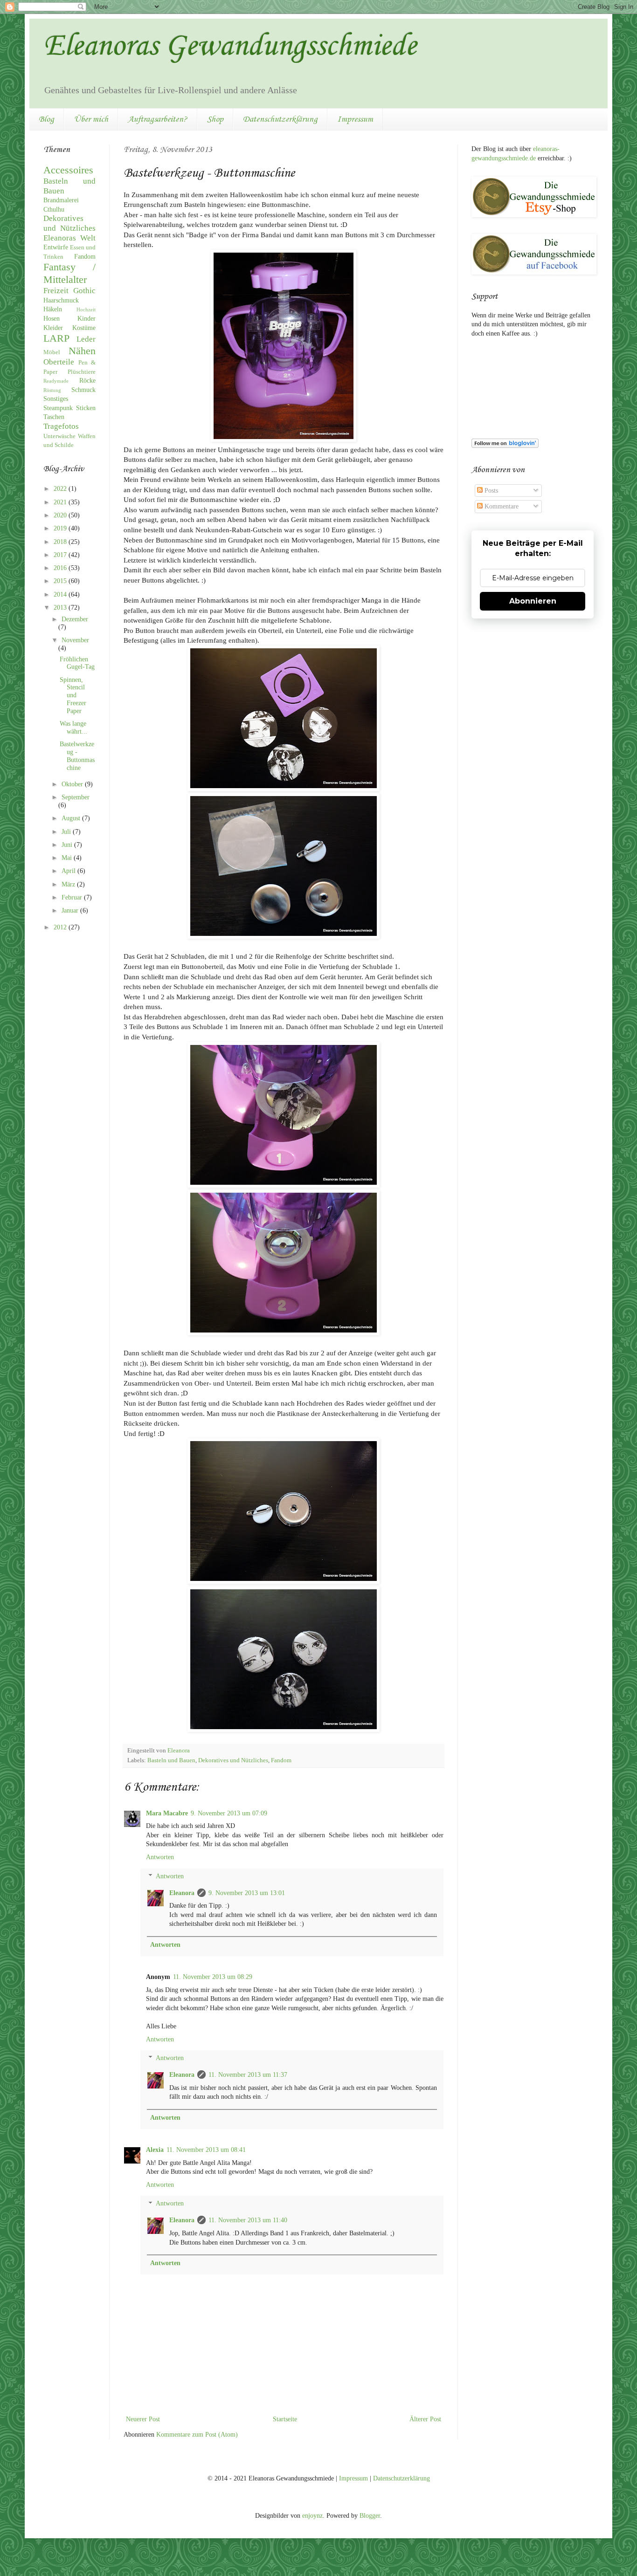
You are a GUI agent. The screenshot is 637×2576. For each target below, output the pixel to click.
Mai (68, 858)
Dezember (75, 619)
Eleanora (182, 1893)
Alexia (155, 2150)
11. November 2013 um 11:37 (248, 2075)
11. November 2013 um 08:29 (213, 1977)
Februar (73, 897)
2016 (61, 568)
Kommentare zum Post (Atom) (197, 2435)
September (76, 797)
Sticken (86, 408)
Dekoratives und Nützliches (233, 1760)
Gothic (84, 291)
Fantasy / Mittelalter (69, 273)
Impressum (355, 119)
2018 (61, 542)
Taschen (54, 417)
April (69, 871)
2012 (61, 927)
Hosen (52, 319)
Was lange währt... (73, 728)
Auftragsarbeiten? (158, 119)
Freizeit (56, 291)
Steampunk (58, 408)
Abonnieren (533, 601)
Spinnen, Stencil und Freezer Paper (73, 695)
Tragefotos (61, 426)
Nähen (82, 351)
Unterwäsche (59, 436)
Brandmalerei (61, 200)
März (69, 884)
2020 (61, 515)
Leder (86, 339)
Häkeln (53, 309)
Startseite (285, 2419)
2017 (61, 555)
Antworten (160, 1857)
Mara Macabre (167, 1813)
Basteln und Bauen (171, 1760)
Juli (67, 832)
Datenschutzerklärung (280, 119)
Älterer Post (425, 2419)
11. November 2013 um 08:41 (206, 2150)
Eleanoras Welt (69, 238)
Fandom (281, 1760)
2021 (61, 502)
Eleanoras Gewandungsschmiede (230, 47)
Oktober (73, 784)
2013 (61, 608)
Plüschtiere (82, 372)
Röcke (87, 381)
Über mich (91, 119)
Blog (46, 119)
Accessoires (68, 170)
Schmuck (83, 390)
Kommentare (501, 506)
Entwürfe (56, 247)
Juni (68, 845)
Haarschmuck (61, 300)
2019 (61, 528)
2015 (61, 581)
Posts (490, 491)
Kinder (87, 319)
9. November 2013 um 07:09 (229, 1813)
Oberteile (59, 362)
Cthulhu (54, 210)
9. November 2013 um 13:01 (247, 1893)
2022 (61, 489)
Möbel (52, 352)
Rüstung (52, 390)
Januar (71, 910)
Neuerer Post (143, 2419)
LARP (56, 338)
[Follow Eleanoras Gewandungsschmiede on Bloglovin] (505, 446)
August (72, 818)
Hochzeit (86, 309)
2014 (61, 594)
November (75, 640)
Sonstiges (56, 399)
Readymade (56, 381)
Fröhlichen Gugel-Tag (77, 663)
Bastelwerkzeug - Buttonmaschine (77, 756)
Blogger (370, 2516)
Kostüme (84, 328)
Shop (215, 119)
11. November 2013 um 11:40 (248, 2220)
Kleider (53, 328)
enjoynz (312, 2516)
